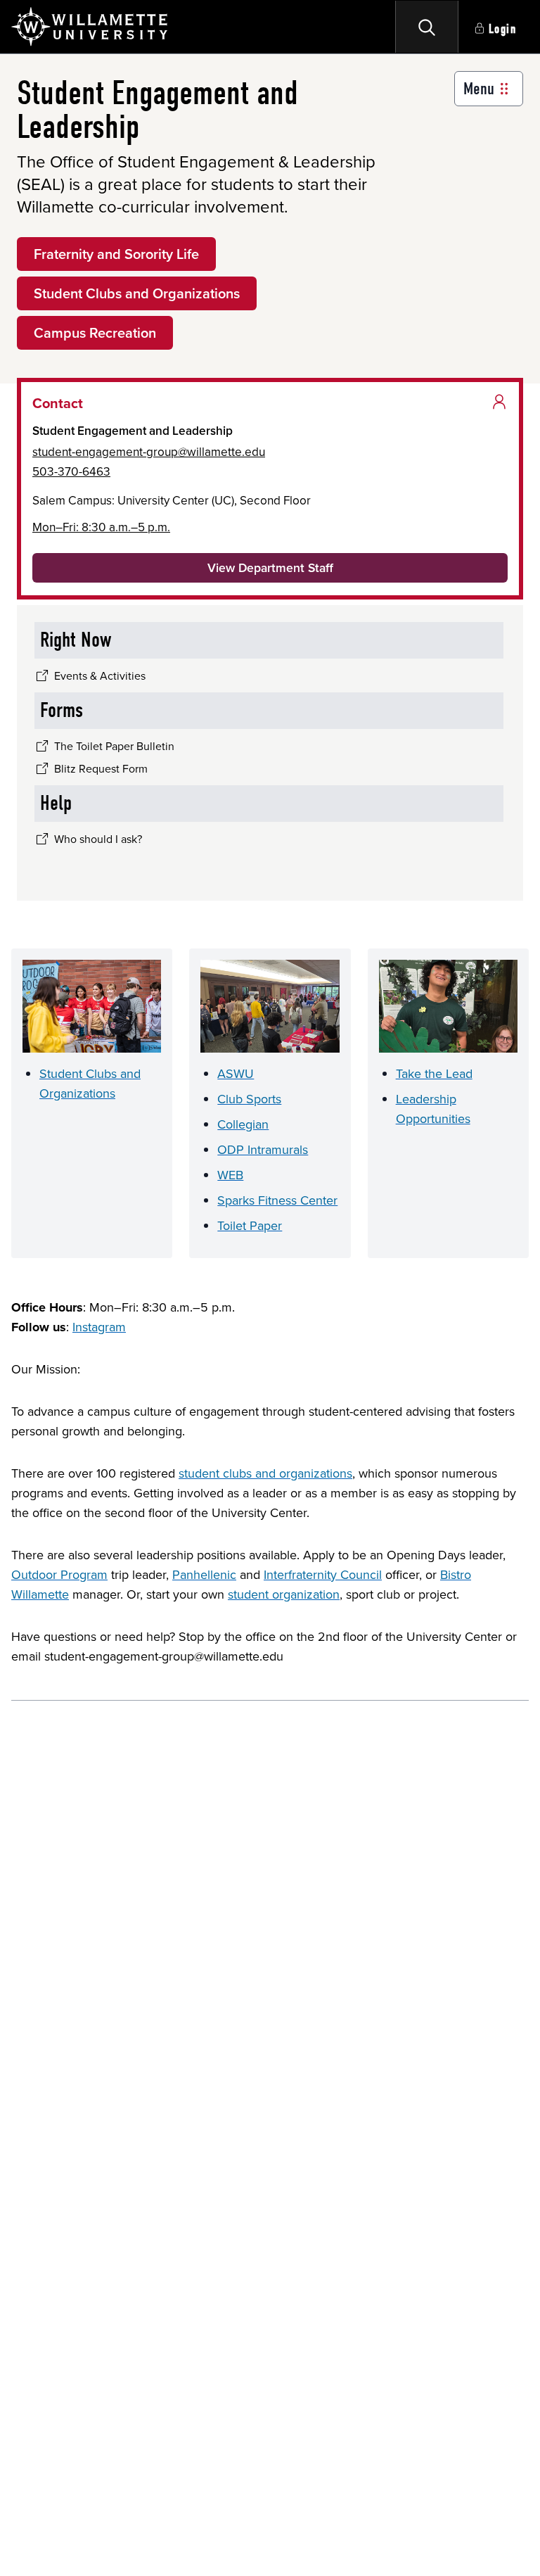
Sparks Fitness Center (277, 1200)
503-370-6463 (71, 471)
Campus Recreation (95, 332)
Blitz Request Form (101, 768)
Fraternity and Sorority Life (116, 254)
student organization (284, 1594)
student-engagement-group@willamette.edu (149, 451)
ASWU (236, 1073)
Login (503, 29)
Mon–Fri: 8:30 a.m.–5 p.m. (101, 527)
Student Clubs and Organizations (137, 293)
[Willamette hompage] (90, 27)
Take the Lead (434, 1073)
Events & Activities (100, 675)
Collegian (243, 1124)
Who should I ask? (98, 839)
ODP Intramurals (263, 1149)
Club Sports (249, 1099)
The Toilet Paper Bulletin (114, 746)
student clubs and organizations (265, 1473)
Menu (479, 89)
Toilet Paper (250, 1225)
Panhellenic (204, 1574)
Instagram (99, 1327)
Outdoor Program (59, 1574)
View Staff (270, 567)
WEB (230, 1175)
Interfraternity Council (323, 1574)
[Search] (427, 27)
